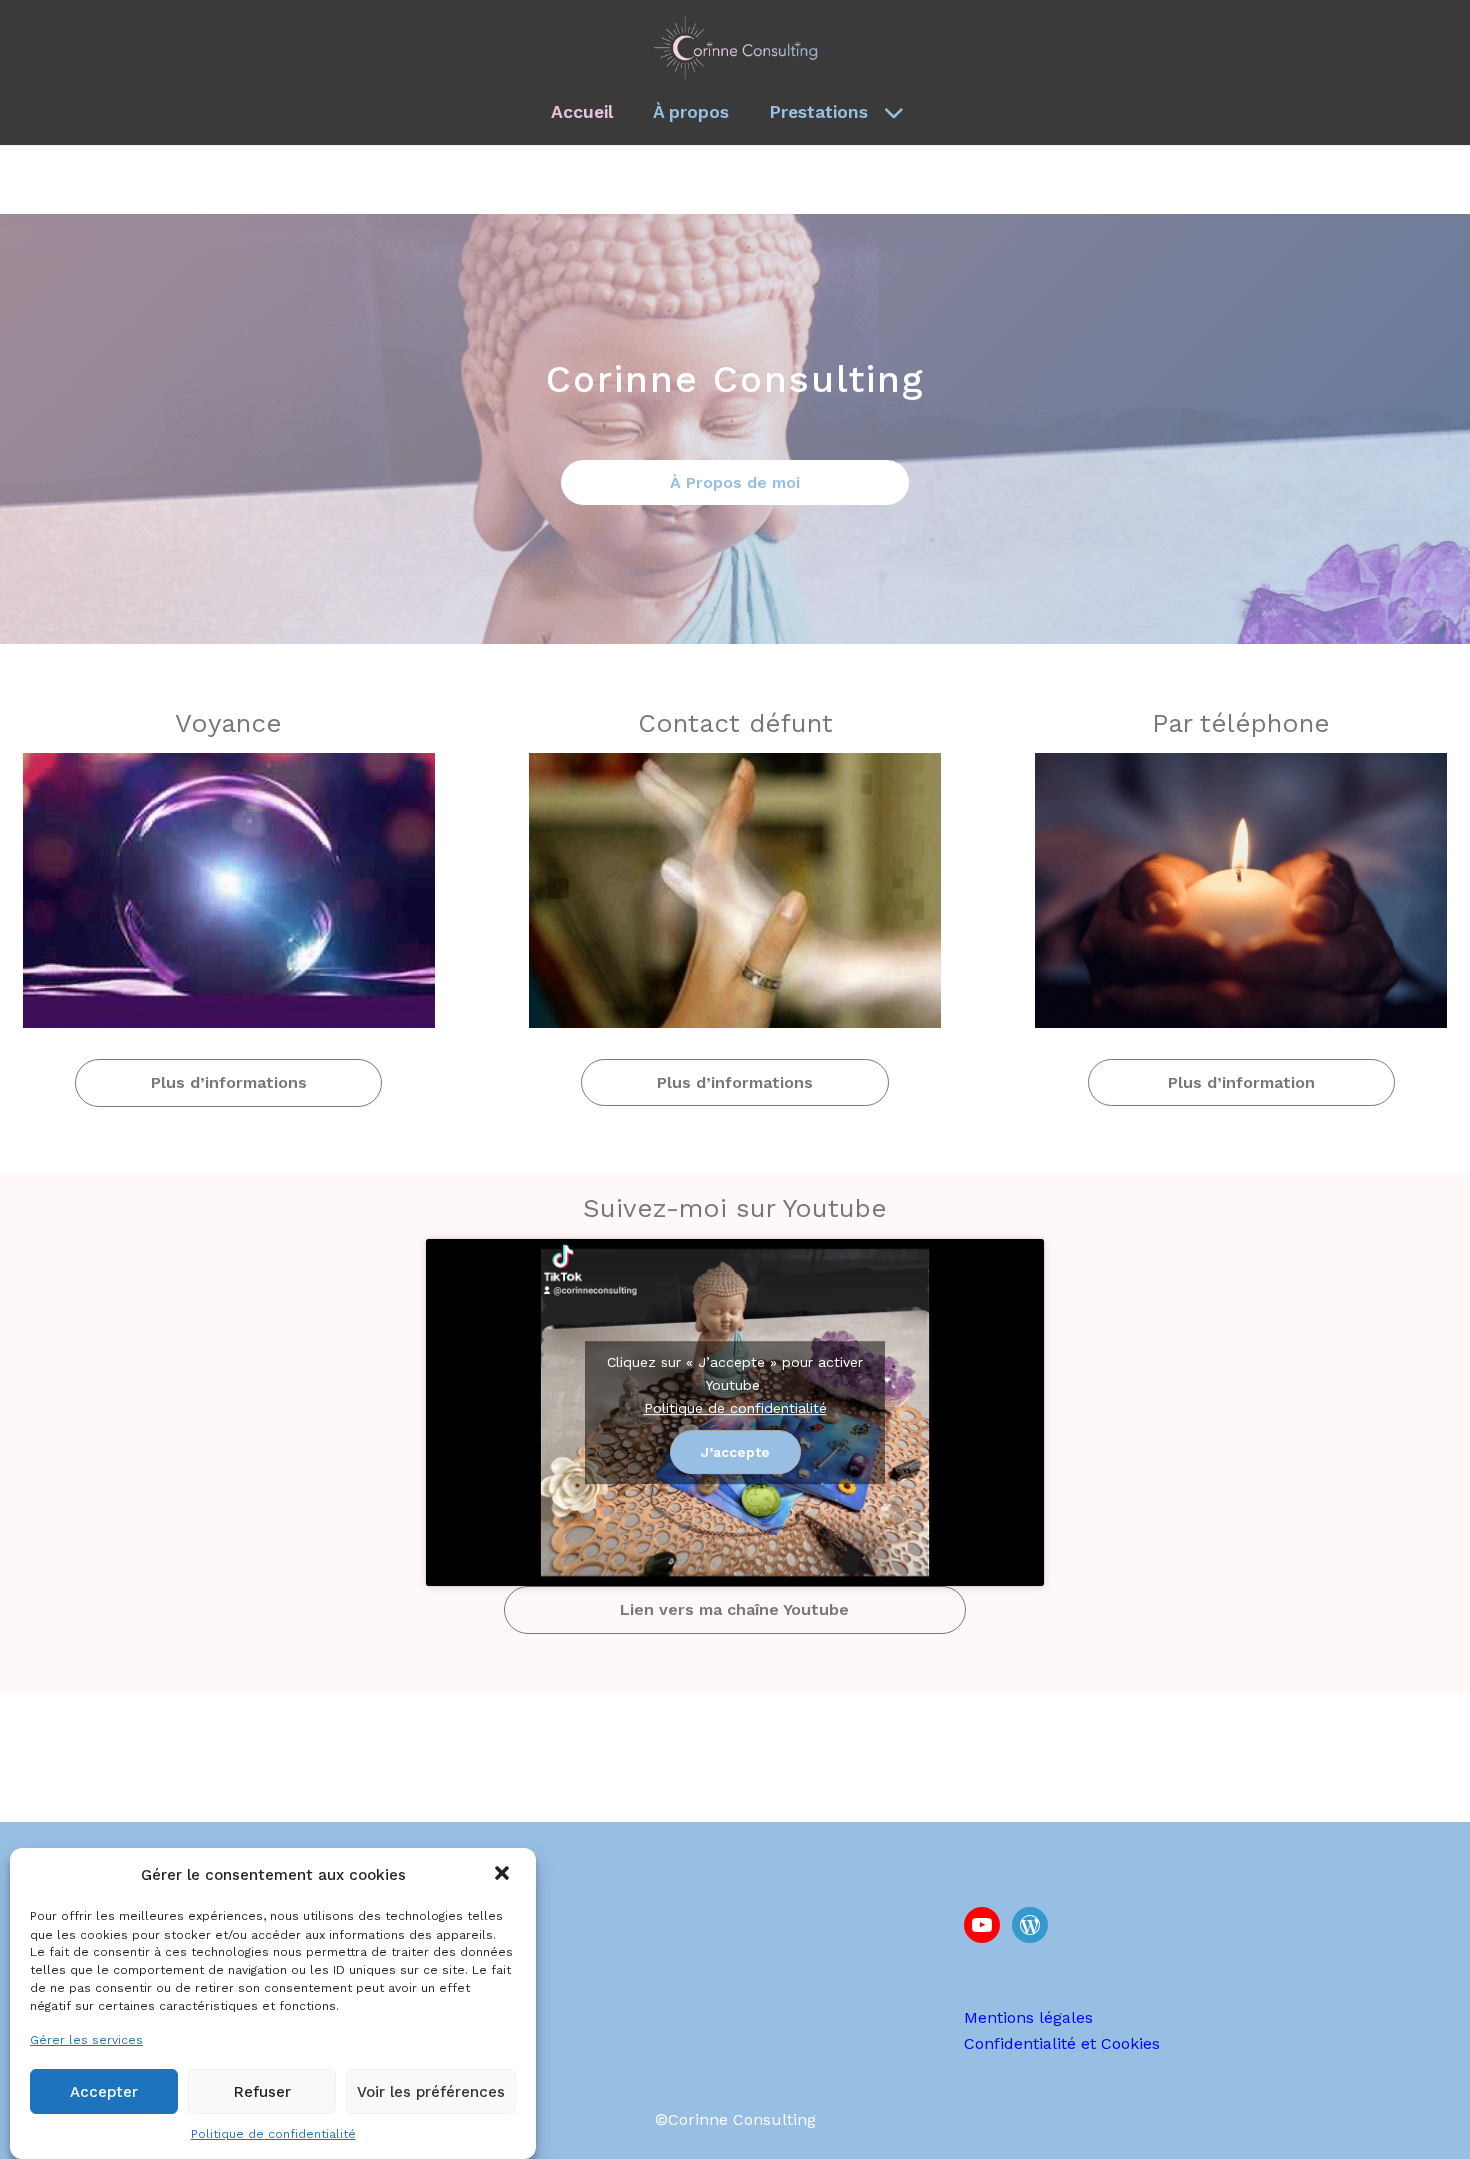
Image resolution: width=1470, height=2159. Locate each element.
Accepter (104, 2092)
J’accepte (735, 1452)
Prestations (818, 112)
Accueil (582, 112)
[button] (504, 1875)
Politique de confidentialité (273, 2134)
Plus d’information (1241, 1082)
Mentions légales (1028, 2017)
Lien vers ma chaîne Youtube (734, 1609)
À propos (691, 112)
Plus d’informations (229, 1082)
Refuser (262, 2092)
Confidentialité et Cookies (1062, 2043)
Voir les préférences (431, 2092)
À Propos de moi (735, 482)
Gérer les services (86, 2039)
